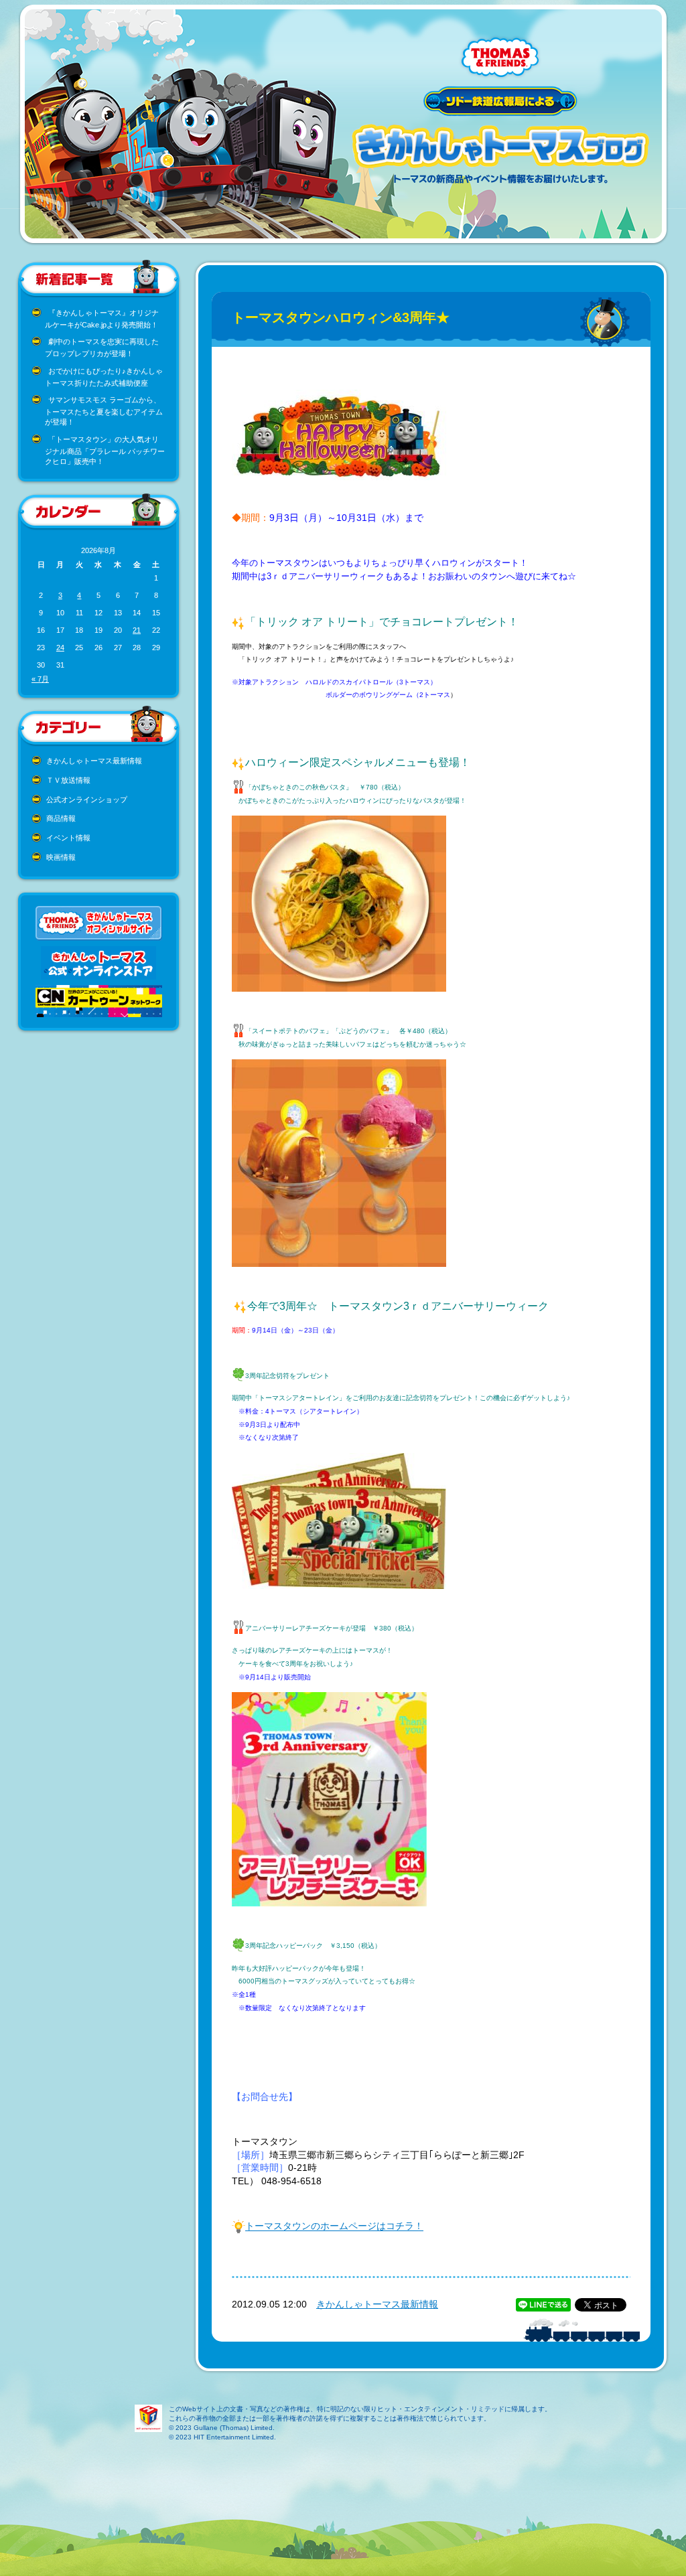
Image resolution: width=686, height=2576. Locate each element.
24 (60, 648)
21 (137, 630)
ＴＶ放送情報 (68, 780)
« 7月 (40, 679)
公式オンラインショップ (87, 800)
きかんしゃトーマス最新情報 (94, 761)
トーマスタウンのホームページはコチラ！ (334, 2226)
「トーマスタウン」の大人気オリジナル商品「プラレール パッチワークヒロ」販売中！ (105, 450)
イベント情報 (68, 838)
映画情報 (61, 857)
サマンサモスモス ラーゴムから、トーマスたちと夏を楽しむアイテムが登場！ (104, 411)
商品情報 (61, 818)
